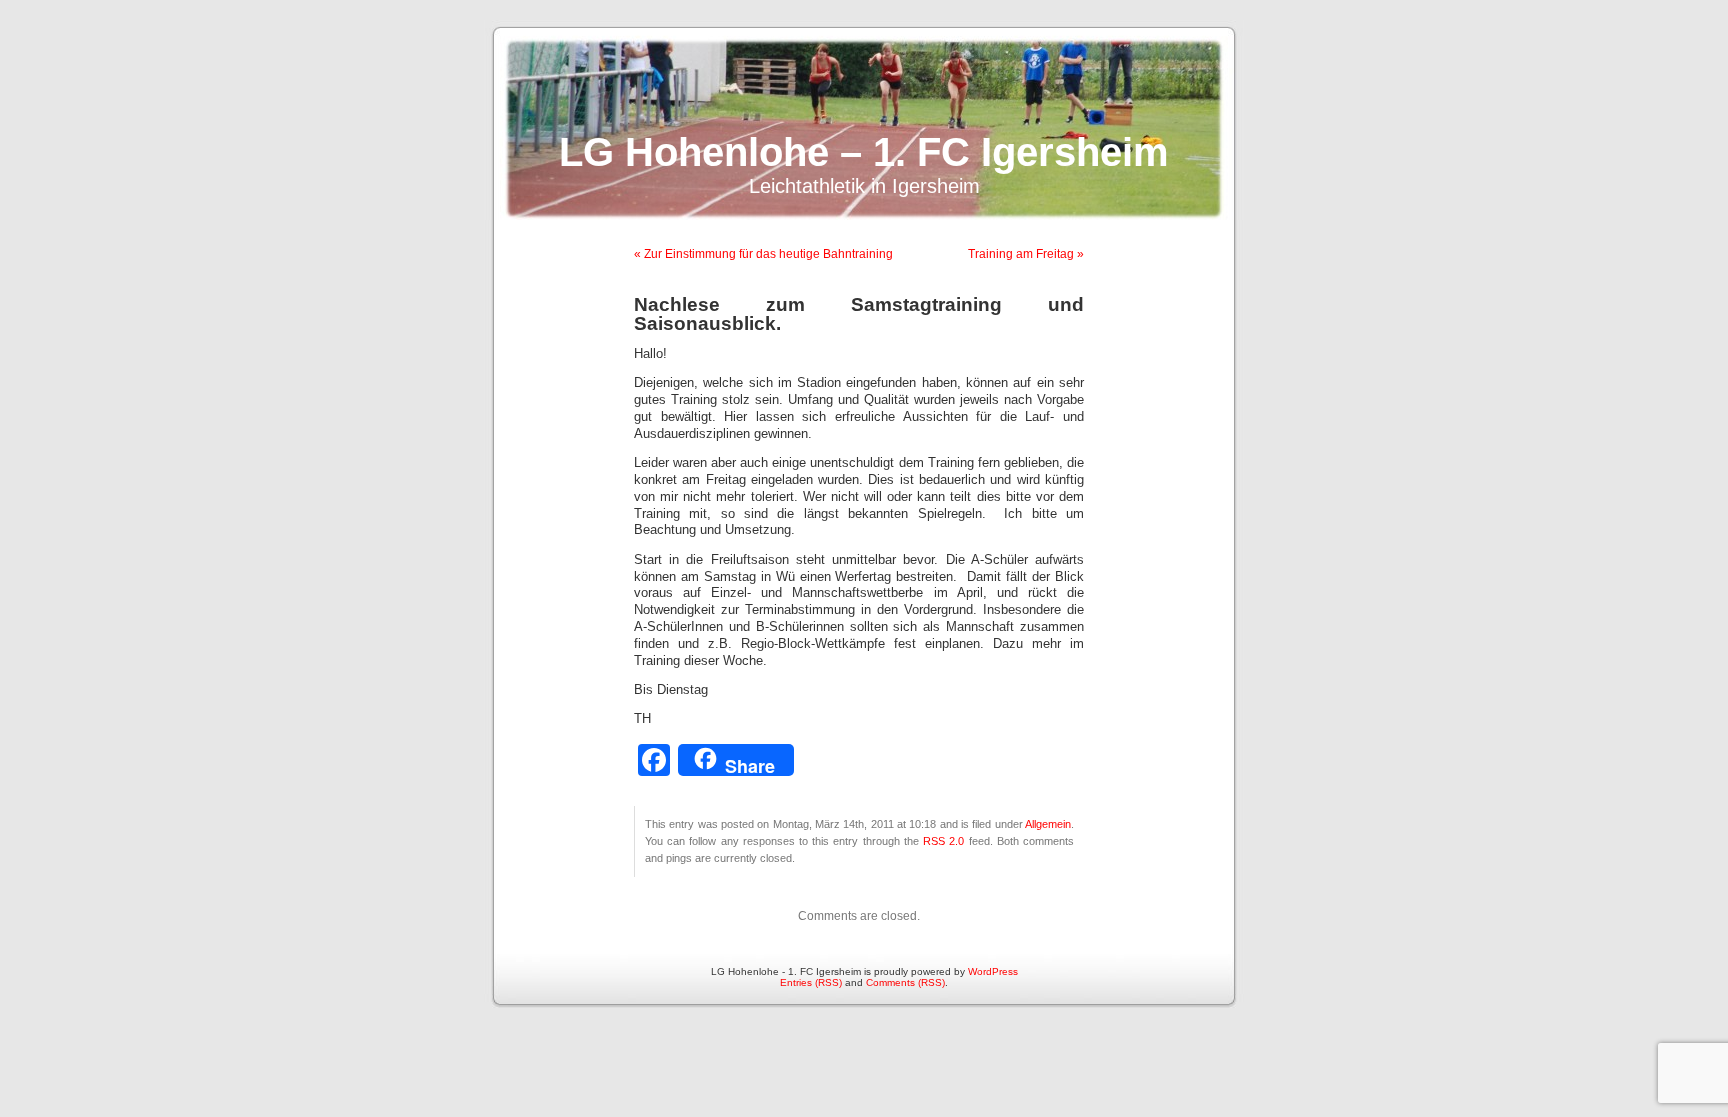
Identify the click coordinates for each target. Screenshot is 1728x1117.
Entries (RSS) (811, 982)
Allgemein (1048, 824)
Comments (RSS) (905, 982)
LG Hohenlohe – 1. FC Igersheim (864, 152)
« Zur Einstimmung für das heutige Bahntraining (763, 254)
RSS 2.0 (943, 841)
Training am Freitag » (1026, 254)
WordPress (993, 971)
